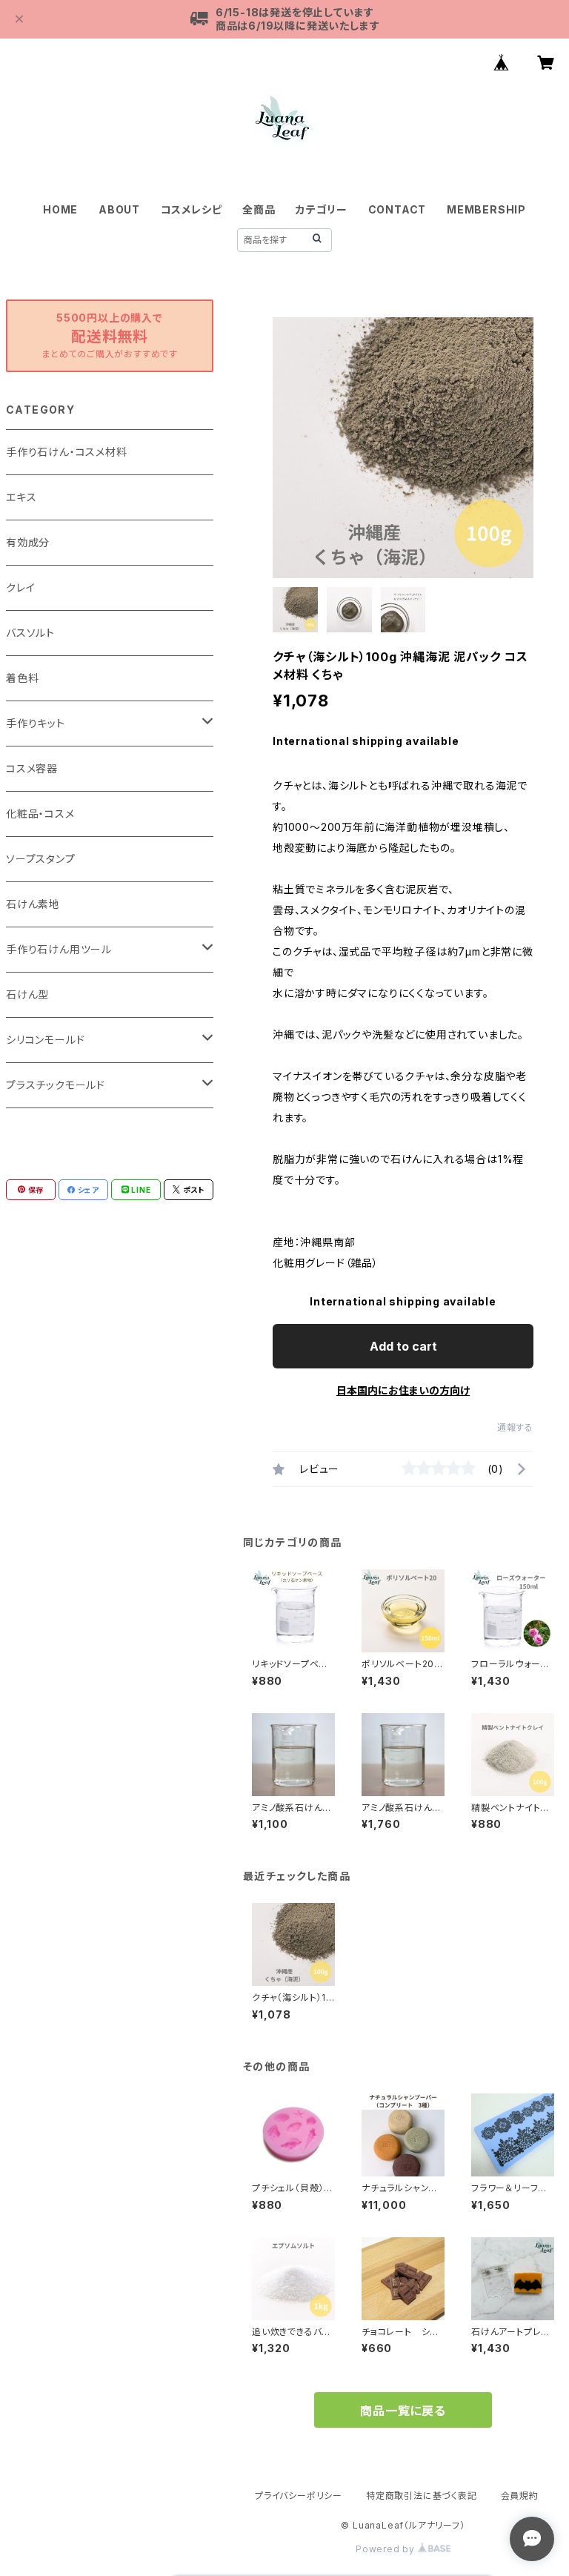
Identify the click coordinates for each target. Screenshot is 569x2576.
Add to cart (403, 1346)
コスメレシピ (192, 209)
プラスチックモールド (56, 1085)
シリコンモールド (45, 1040)
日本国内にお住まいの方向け (403, 1390)
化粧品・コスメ (40, 814)
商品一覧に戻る (403, 2411)
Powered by (387, 2549)
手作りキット (36, 723)
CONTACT (397, 209)
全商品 (259, 209)
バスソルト (30, 633)
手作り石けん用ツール (59, 949)
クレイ (20, 587)
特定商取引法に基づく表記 (422, 2496)
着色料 (22, 678)
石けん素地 (33, 904)
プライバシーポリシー (299, 2496)
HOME (60, 209)
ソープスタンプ (41, 859)
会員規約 (520, 2496)
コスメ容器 (32, 768)
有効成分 (28, 542)
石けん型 (27, 994)
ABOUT (119, 209)
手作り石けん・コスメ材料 (67, 452)
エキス (21, 497)
